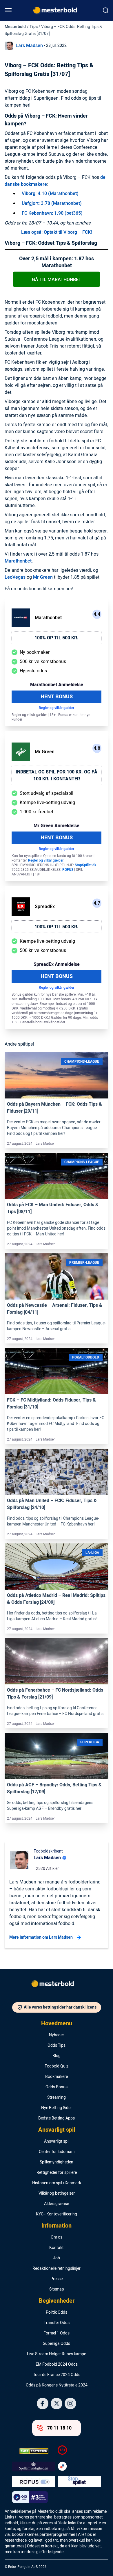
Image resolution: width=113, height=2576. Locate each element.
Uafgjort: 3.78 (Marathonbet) (52, 203)
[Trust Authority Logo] (34, 2466)
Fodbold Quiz (57, 2066)
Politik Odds (57, 2313)
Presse (57, 2279)
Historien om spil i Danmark (57, 2183)
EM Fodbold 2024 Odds (57, 2365)
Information (57, 2226)
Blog (57, 2056)
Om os (57, 2237)
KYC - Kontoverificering (57, 2214)
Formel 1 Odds (57, 2333)
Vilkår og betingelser (57, 2193)
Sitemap (57, 2289)
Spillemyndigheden (57, 2162)
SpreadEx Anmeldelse (57, 964)
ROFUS (68, 870)
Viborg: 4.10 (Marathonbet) (50, 194)
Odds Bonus (57, 2087)
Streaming (57, 2098)
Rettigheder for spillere (57, 2173)
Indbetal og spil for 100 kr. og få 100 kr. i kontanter (57, 775)
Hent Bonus (57, 697)
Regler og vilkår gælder (57, 708)
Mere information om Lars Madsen (41, 1937)
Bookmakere (57, 2077)
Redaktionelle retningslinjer (57, 2269)
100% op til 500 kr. (57, 638)
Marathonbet (18, 561)
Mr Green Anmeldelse (57, 826)
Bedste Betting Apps (57, 2118)
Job (57, 2258)
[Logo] (57, 1985)
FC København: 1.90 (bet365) (52, 213)
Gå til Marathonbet (57, 280)
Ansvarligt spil (57, 2130)
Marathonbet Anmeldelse (57, 685)
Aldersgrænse (57, 2204)
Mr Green (43, 577)
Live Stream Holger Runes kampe (57, 2354)
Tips (34, 27)
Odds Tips (57, 2046)
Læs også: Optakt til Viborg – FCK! (57, 232)
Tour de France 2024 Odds (57, 2375)
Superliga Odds (57, 2344)
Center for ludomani (57, 2152)
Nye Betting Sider (57, 2108)
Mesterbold (15, 27)
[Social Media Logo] (43, 2404)
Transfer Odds (57, 2323)
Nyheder (57, 2035)
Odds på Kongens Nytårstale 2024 (57, 2385)
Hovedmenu (57, 2024)
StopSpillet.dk (85, 865)
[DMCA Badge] (34, 2451)
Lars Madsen (29, 46)
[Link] (57, 1085)
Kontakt (57, 2248)
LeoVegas (15, 577)
